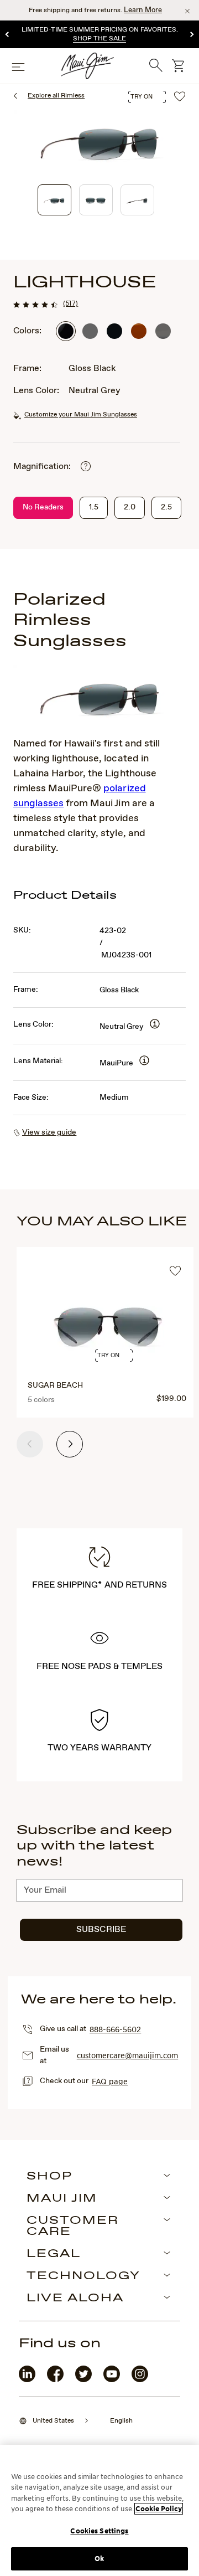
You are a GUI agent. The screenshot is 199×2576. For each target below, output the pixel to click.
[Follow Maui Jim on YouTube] (112, 2380)
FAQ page (110, 2081)
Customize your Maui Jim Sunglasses (81, 415)
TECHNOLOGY (83, 2276)
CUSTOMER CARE (73, 2227)
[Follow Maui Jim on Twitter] (83, 2380)
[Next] (191, 35)
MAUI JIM (62, 2199)
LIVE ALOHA (75, 2299)
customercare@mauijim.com (127, 2055)
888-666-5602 (115, 2029)
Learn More (143, 10)
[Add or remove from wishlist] (175, 1272)
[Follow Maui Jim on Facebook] (55, 2380)
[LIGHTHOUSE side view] (137, 200)
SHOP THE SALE (99, 39)
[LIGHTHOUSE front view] (96, 200)
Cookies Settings (99, 2531)
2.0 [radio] (130, 507)
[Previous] (8, 35)
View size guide (49, 1132)
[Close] (187, 11)
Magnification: (42, 467)
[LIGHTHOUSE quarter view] (54, 200)
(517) (70, 303)
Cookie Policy (159, 2509)
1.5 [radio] (94, 507)
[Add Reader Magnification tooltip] (86, 467)
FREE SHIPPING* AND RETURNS (99, 1585)
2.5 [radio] (166, 507)
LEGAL (54, 2254)
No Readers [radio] (43, 507)
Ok (99, 2559)
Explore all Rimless (56, 96)
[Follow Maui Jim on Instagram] (140, 2380)
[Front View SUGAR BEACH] (108, 1345)
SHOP (49, 2177)
